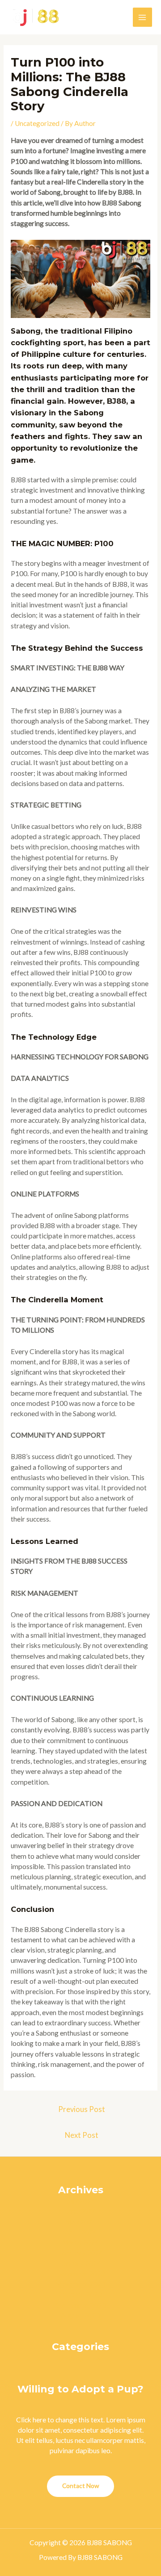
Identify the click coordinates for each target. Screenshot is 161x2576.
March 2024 (80, 2242)
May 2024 (81, 2222)
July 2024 (81, 2201)
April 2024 (81, 2232)
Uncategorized (37, 123)
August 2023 (80, 2315)
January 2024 (81, 2263)
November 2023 (80, 2284)
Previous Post (82, 2109)
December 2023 (80, 2274)
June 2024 (81, 2211)
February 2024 (80, 2253)
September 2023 (80, 2305)
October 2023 (80, 2294)
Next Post (82, 2135)
